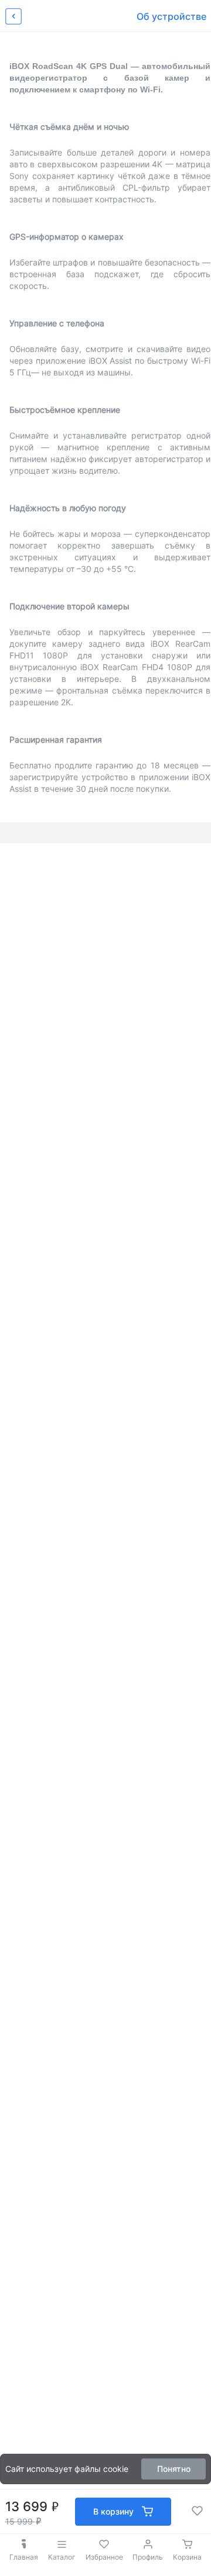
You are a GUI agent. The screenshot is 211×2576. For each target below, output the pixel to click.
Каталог (62, 2557)
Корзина (187, 2557)
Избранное (104, 2557)
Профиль (148, 2557)
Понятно (174, 2469)
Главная (24, 2557)
